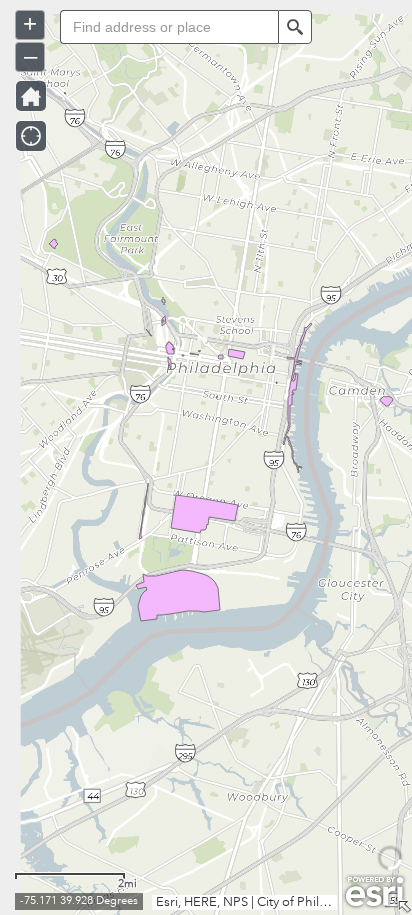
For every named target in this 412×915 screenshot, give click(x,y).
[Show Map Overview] (404, 907)
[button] (295, 27)
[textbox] (169, 27)
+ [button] (30, 23)
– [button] (30, 55)
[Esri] (374, 892)
